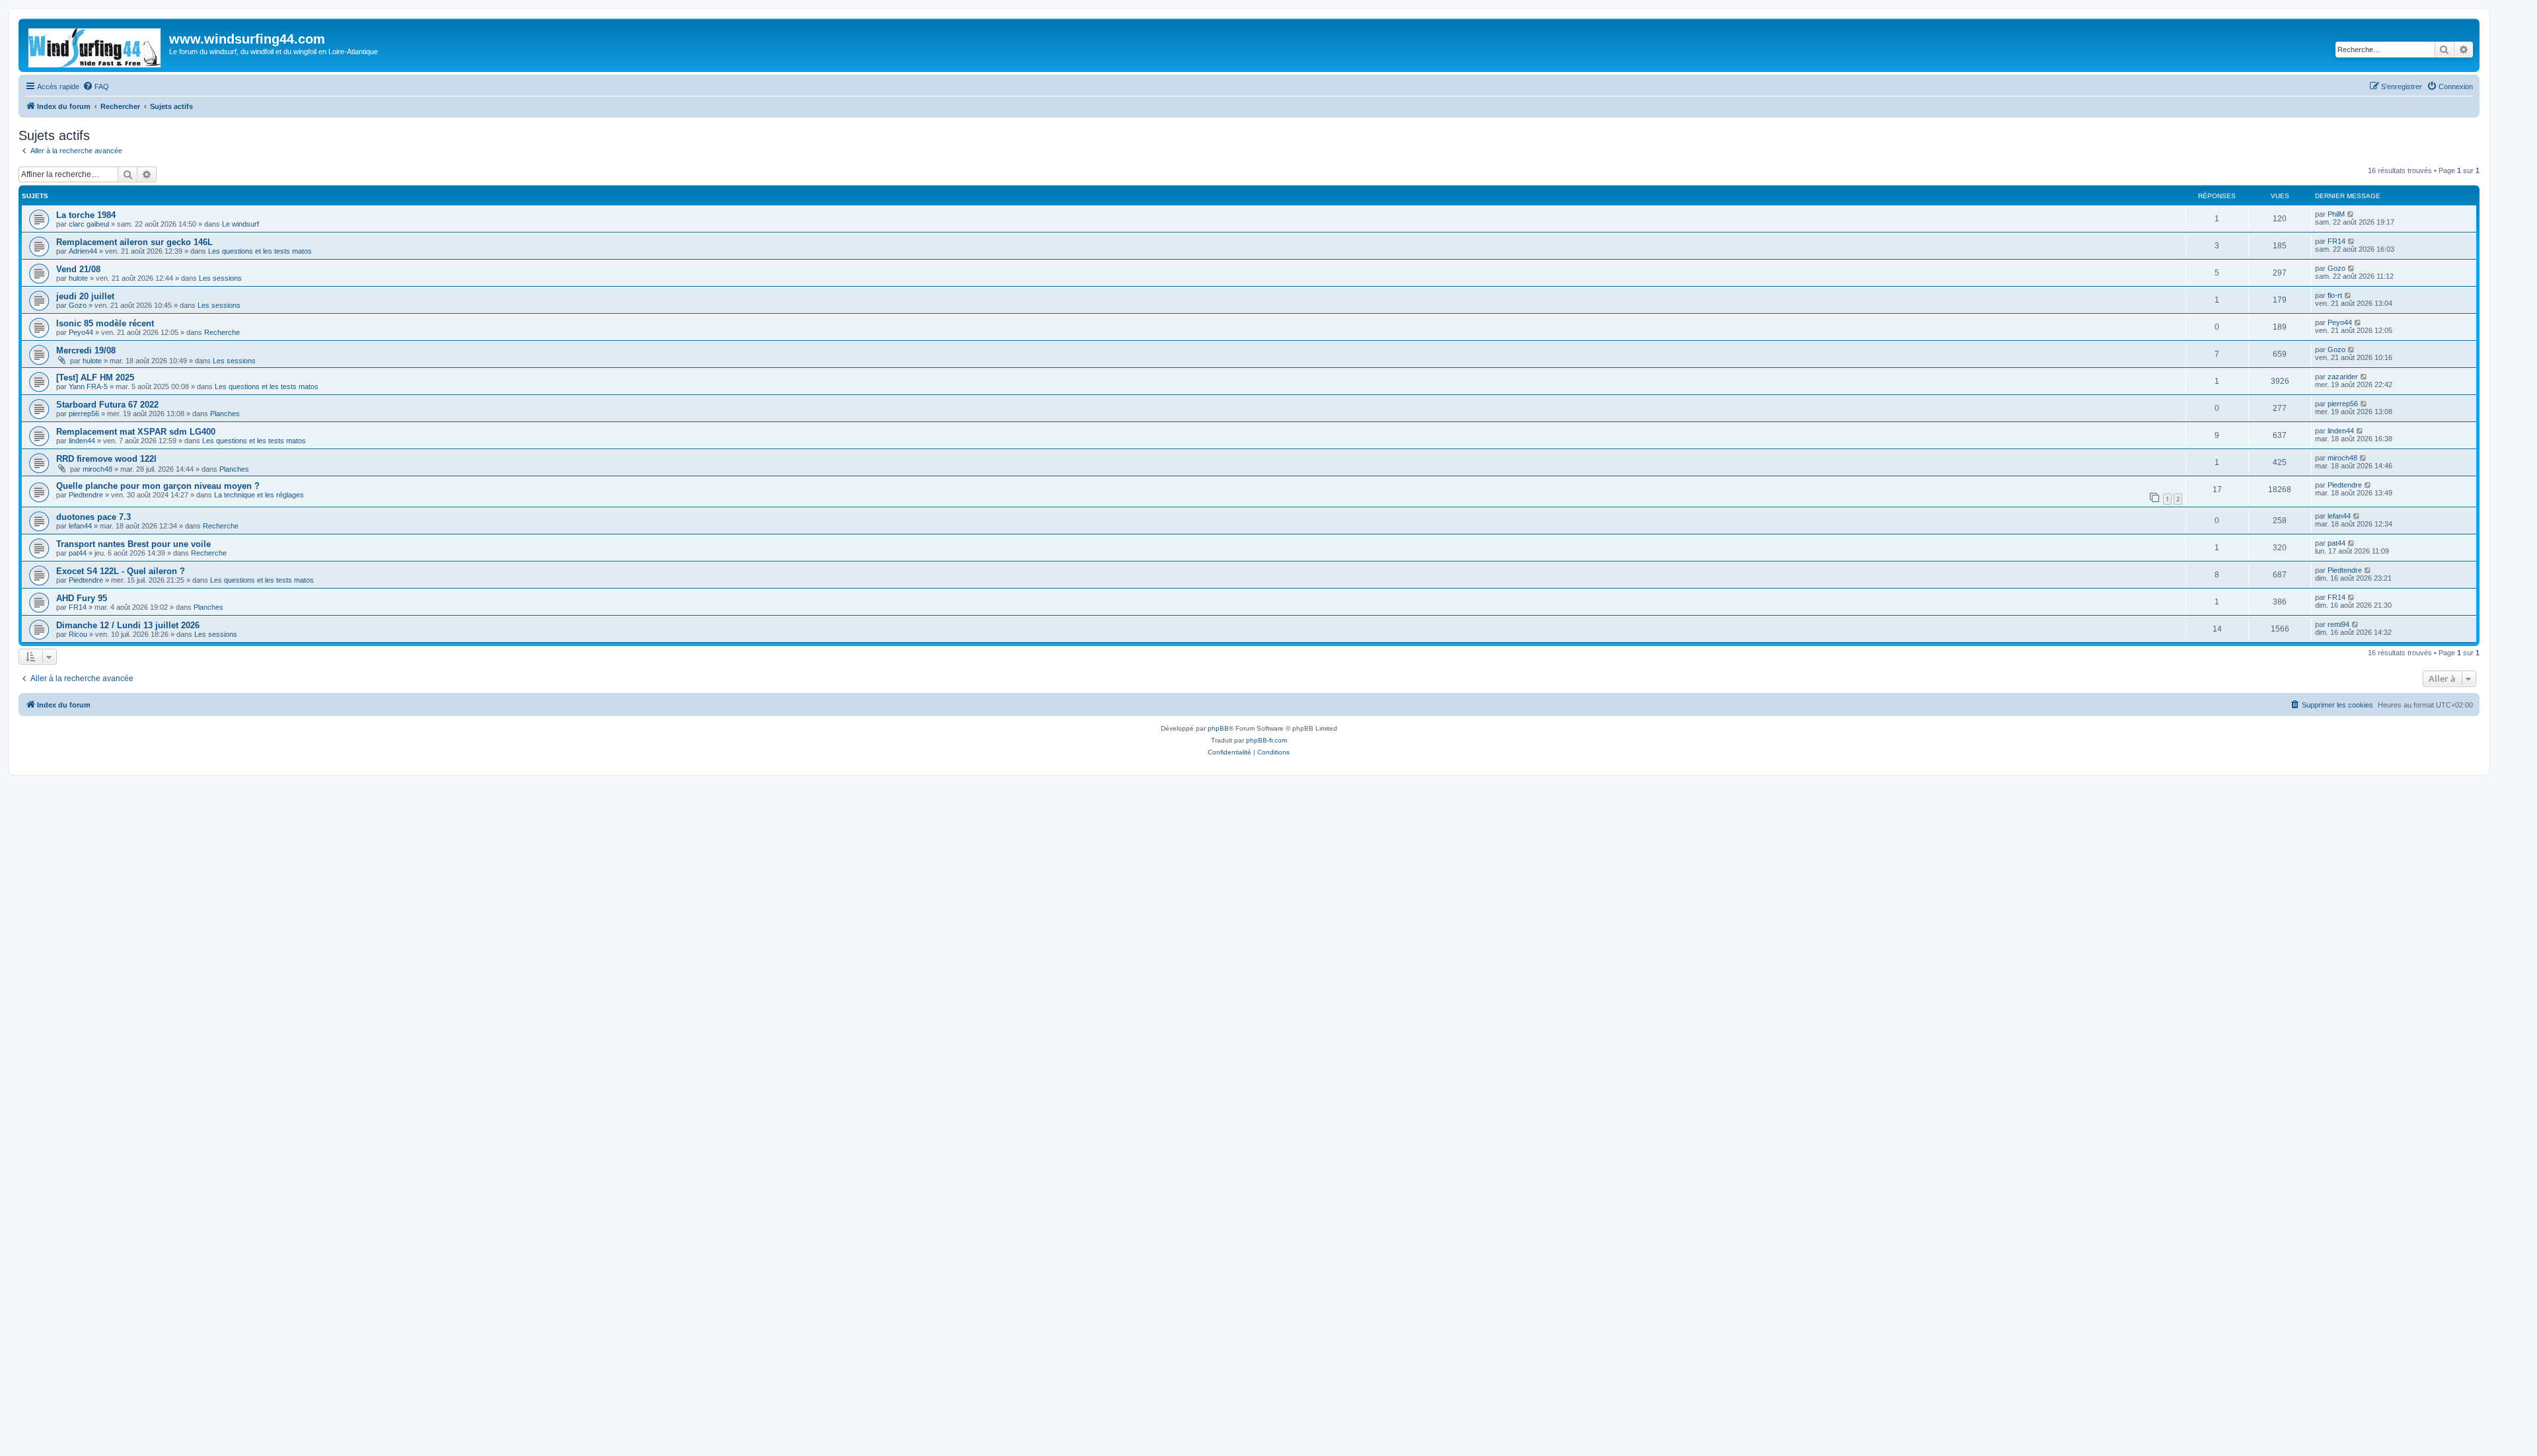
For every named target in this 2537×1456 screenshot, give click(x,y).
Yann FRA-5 (88, 386)
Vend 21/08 (78, 269)
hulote (78, 278)
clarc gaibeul (89, 224)
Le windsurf (240, 224)
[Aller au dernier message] (2351, 214)
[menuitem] (96, 87)
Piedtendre (86, 495)
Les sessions (220, 278)
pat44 (78, 553)
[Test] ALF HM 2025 (95, 378)
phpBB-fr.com (1267, 740)
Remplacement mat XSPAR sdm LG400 (136, 432)
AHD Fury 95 (82, 598)
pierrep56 (84, 414)
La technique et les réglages (259, 495)
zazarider (2343, 377)
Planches (225, 414)
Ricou (78, 634)
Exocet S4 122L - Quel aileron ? (121, 571)
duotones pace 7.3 (93, 517)
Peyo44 (81, 332)
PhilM (2336, 214)
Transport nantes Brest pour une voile (133, 544)
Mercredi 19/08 (86, 350)
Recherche (222, 332)
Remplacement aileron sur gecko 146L (134, 242)
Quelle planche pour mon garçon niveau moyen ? (158, 486)
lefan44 (80, 526)
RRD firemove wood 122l (106, 459)
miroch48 (97, 469)
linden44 (82, 441)
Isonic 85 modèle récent (105, 323)
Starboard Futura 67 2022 (107, 405)
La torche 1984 (86, 215)
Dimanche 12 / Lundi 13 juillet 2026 (128, 625)
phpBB (1218, 728)
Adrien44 (83, 251)
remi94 (2338, 624)
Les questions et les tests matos (260, 251)
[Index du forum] (95, 45)
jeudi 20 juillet (85, 296)
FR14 (2336, 241)
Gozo (2336, 268)
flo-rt (2335, 295)
